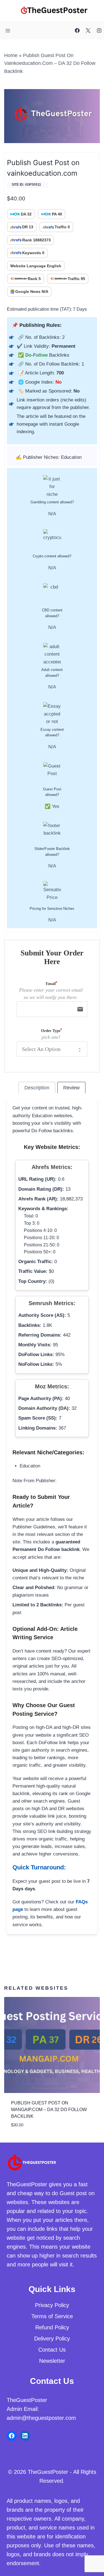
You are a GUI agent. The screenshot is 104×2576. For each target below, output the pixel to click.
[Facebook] (77, 31)
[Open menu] (8, 30)
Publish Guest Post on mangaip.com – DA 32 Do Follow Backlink (49, 2110)
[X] (88, 31)
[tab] (37, 1088)
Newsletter (52, 2361)
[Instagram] (99, 31)
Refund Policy (52, 2327)
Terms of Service (52, 2316)
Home (11, 55)
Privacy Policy (52, 2305)
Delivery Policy (52, 2339)
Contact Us (52, 2350)
